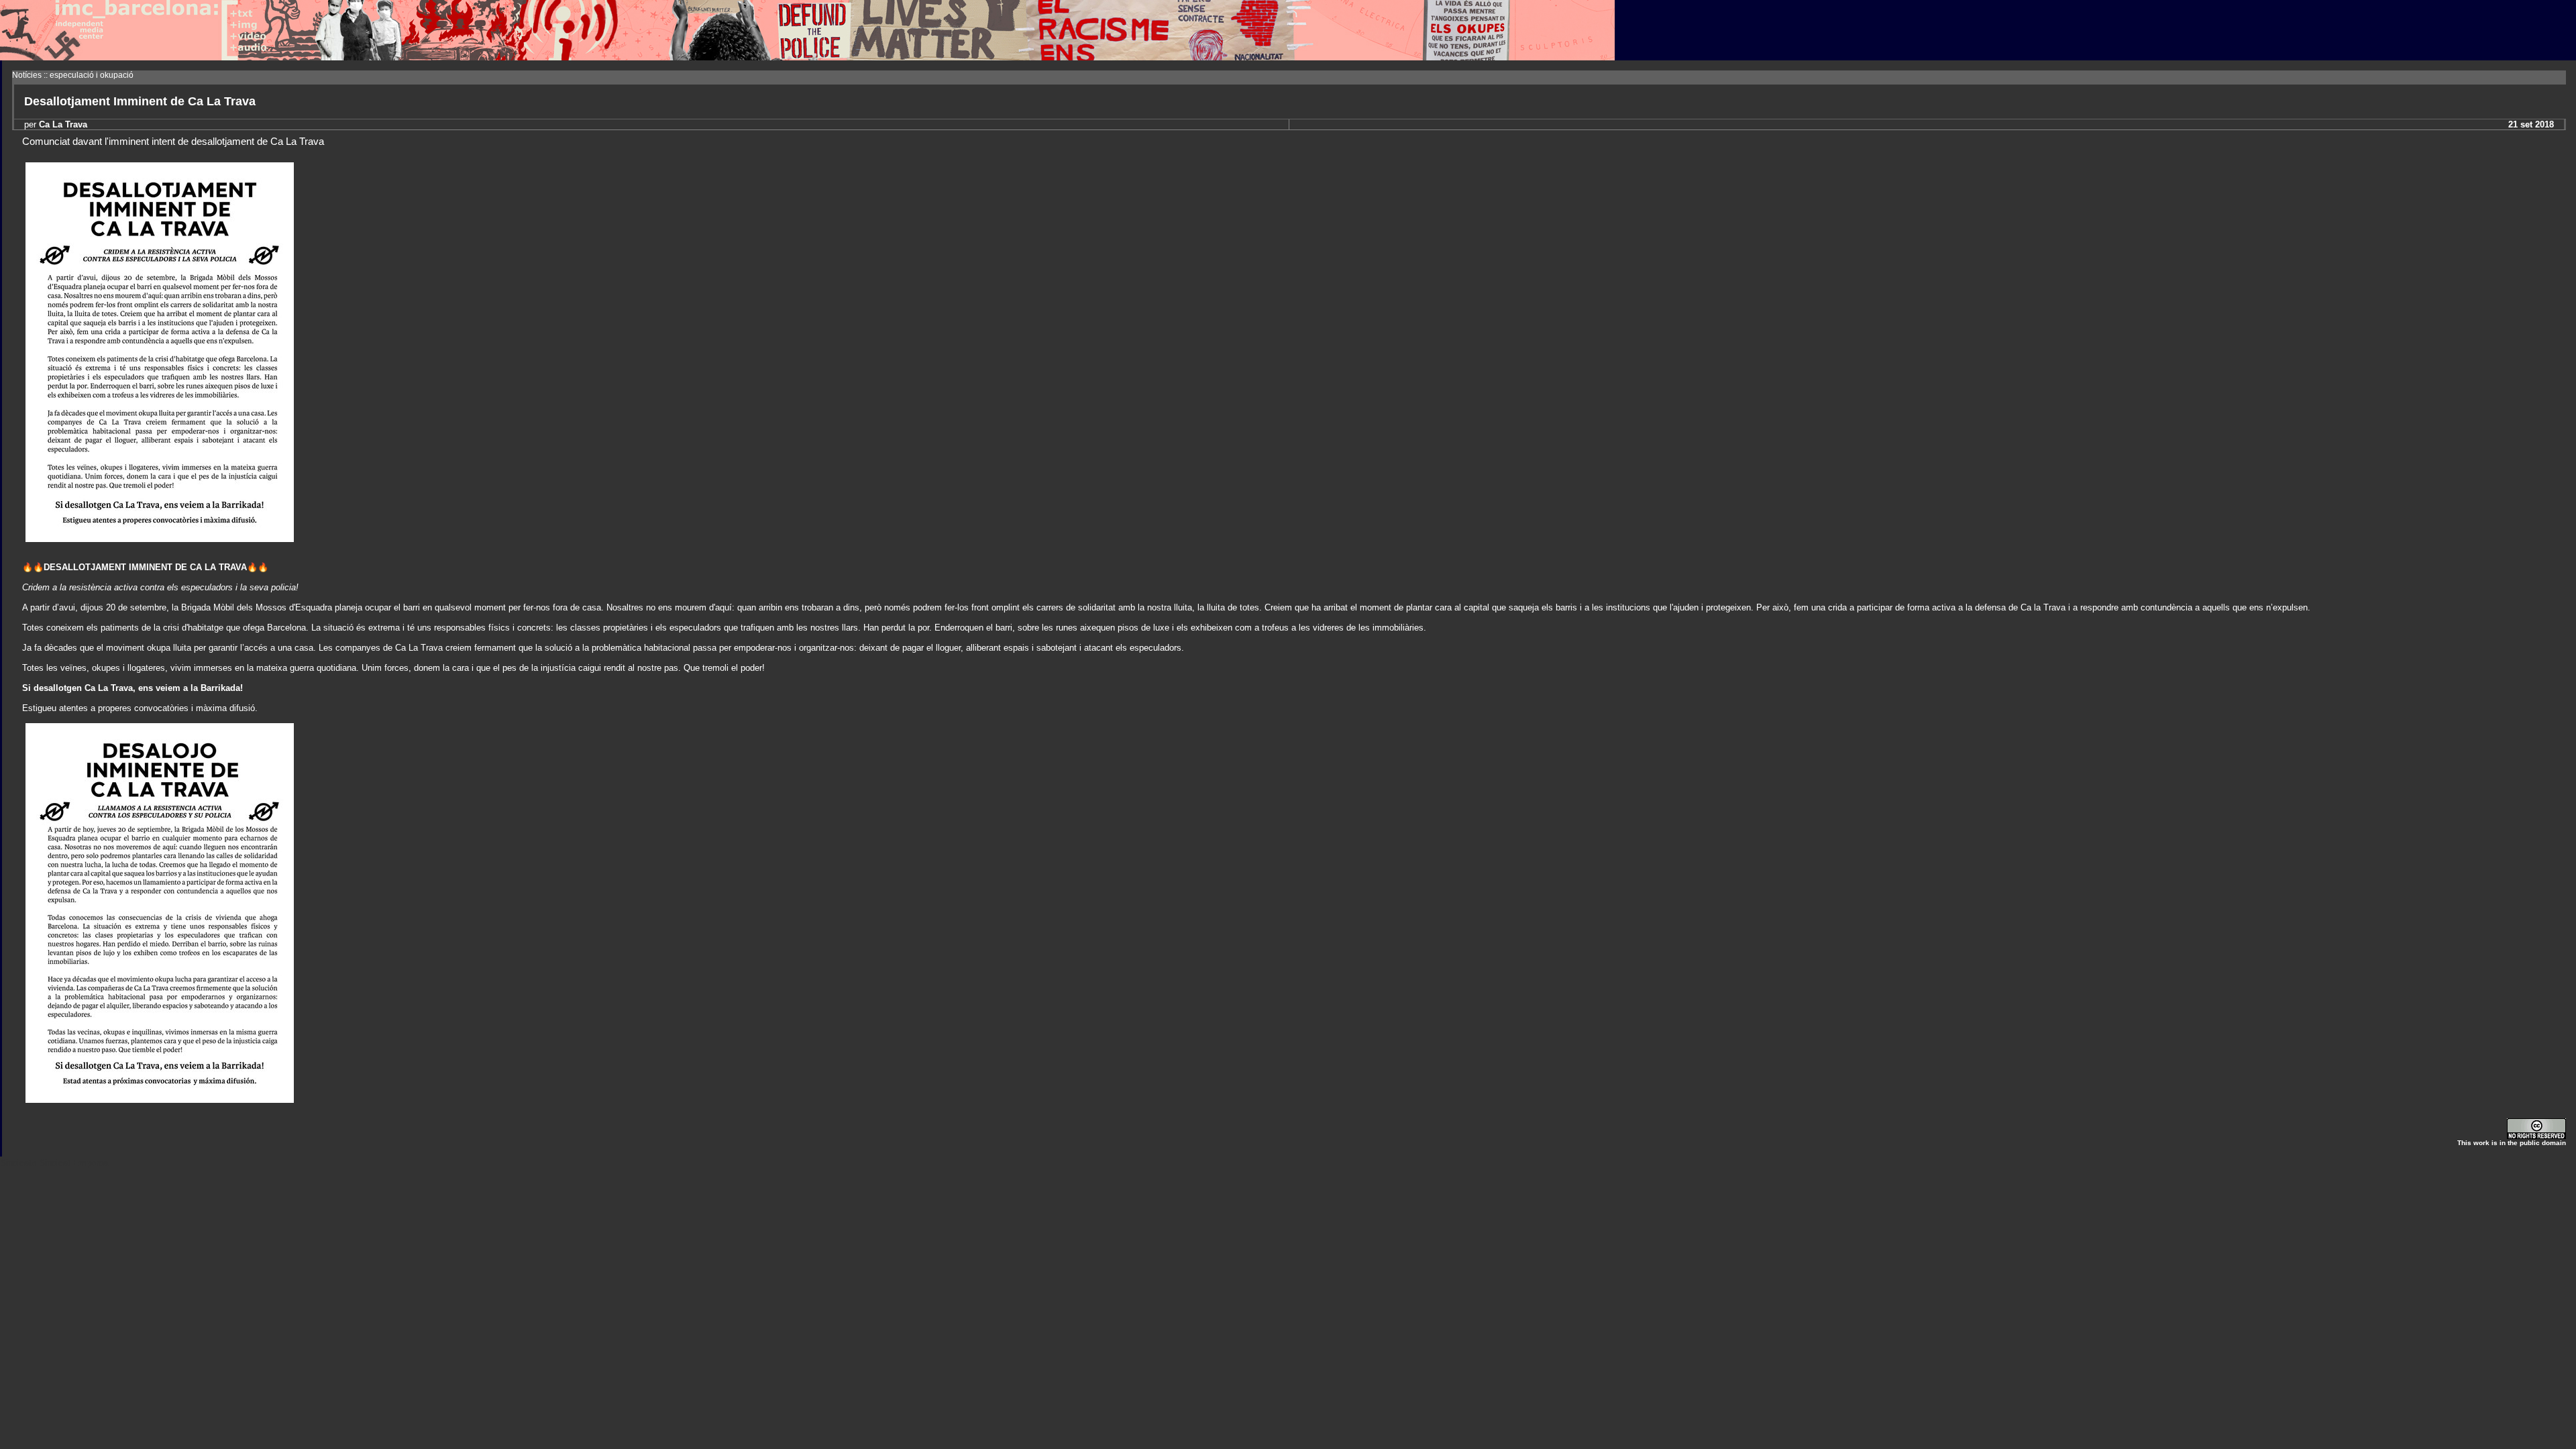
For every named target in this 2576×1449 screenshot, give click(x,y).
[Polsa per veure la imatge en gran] (160, 539)
